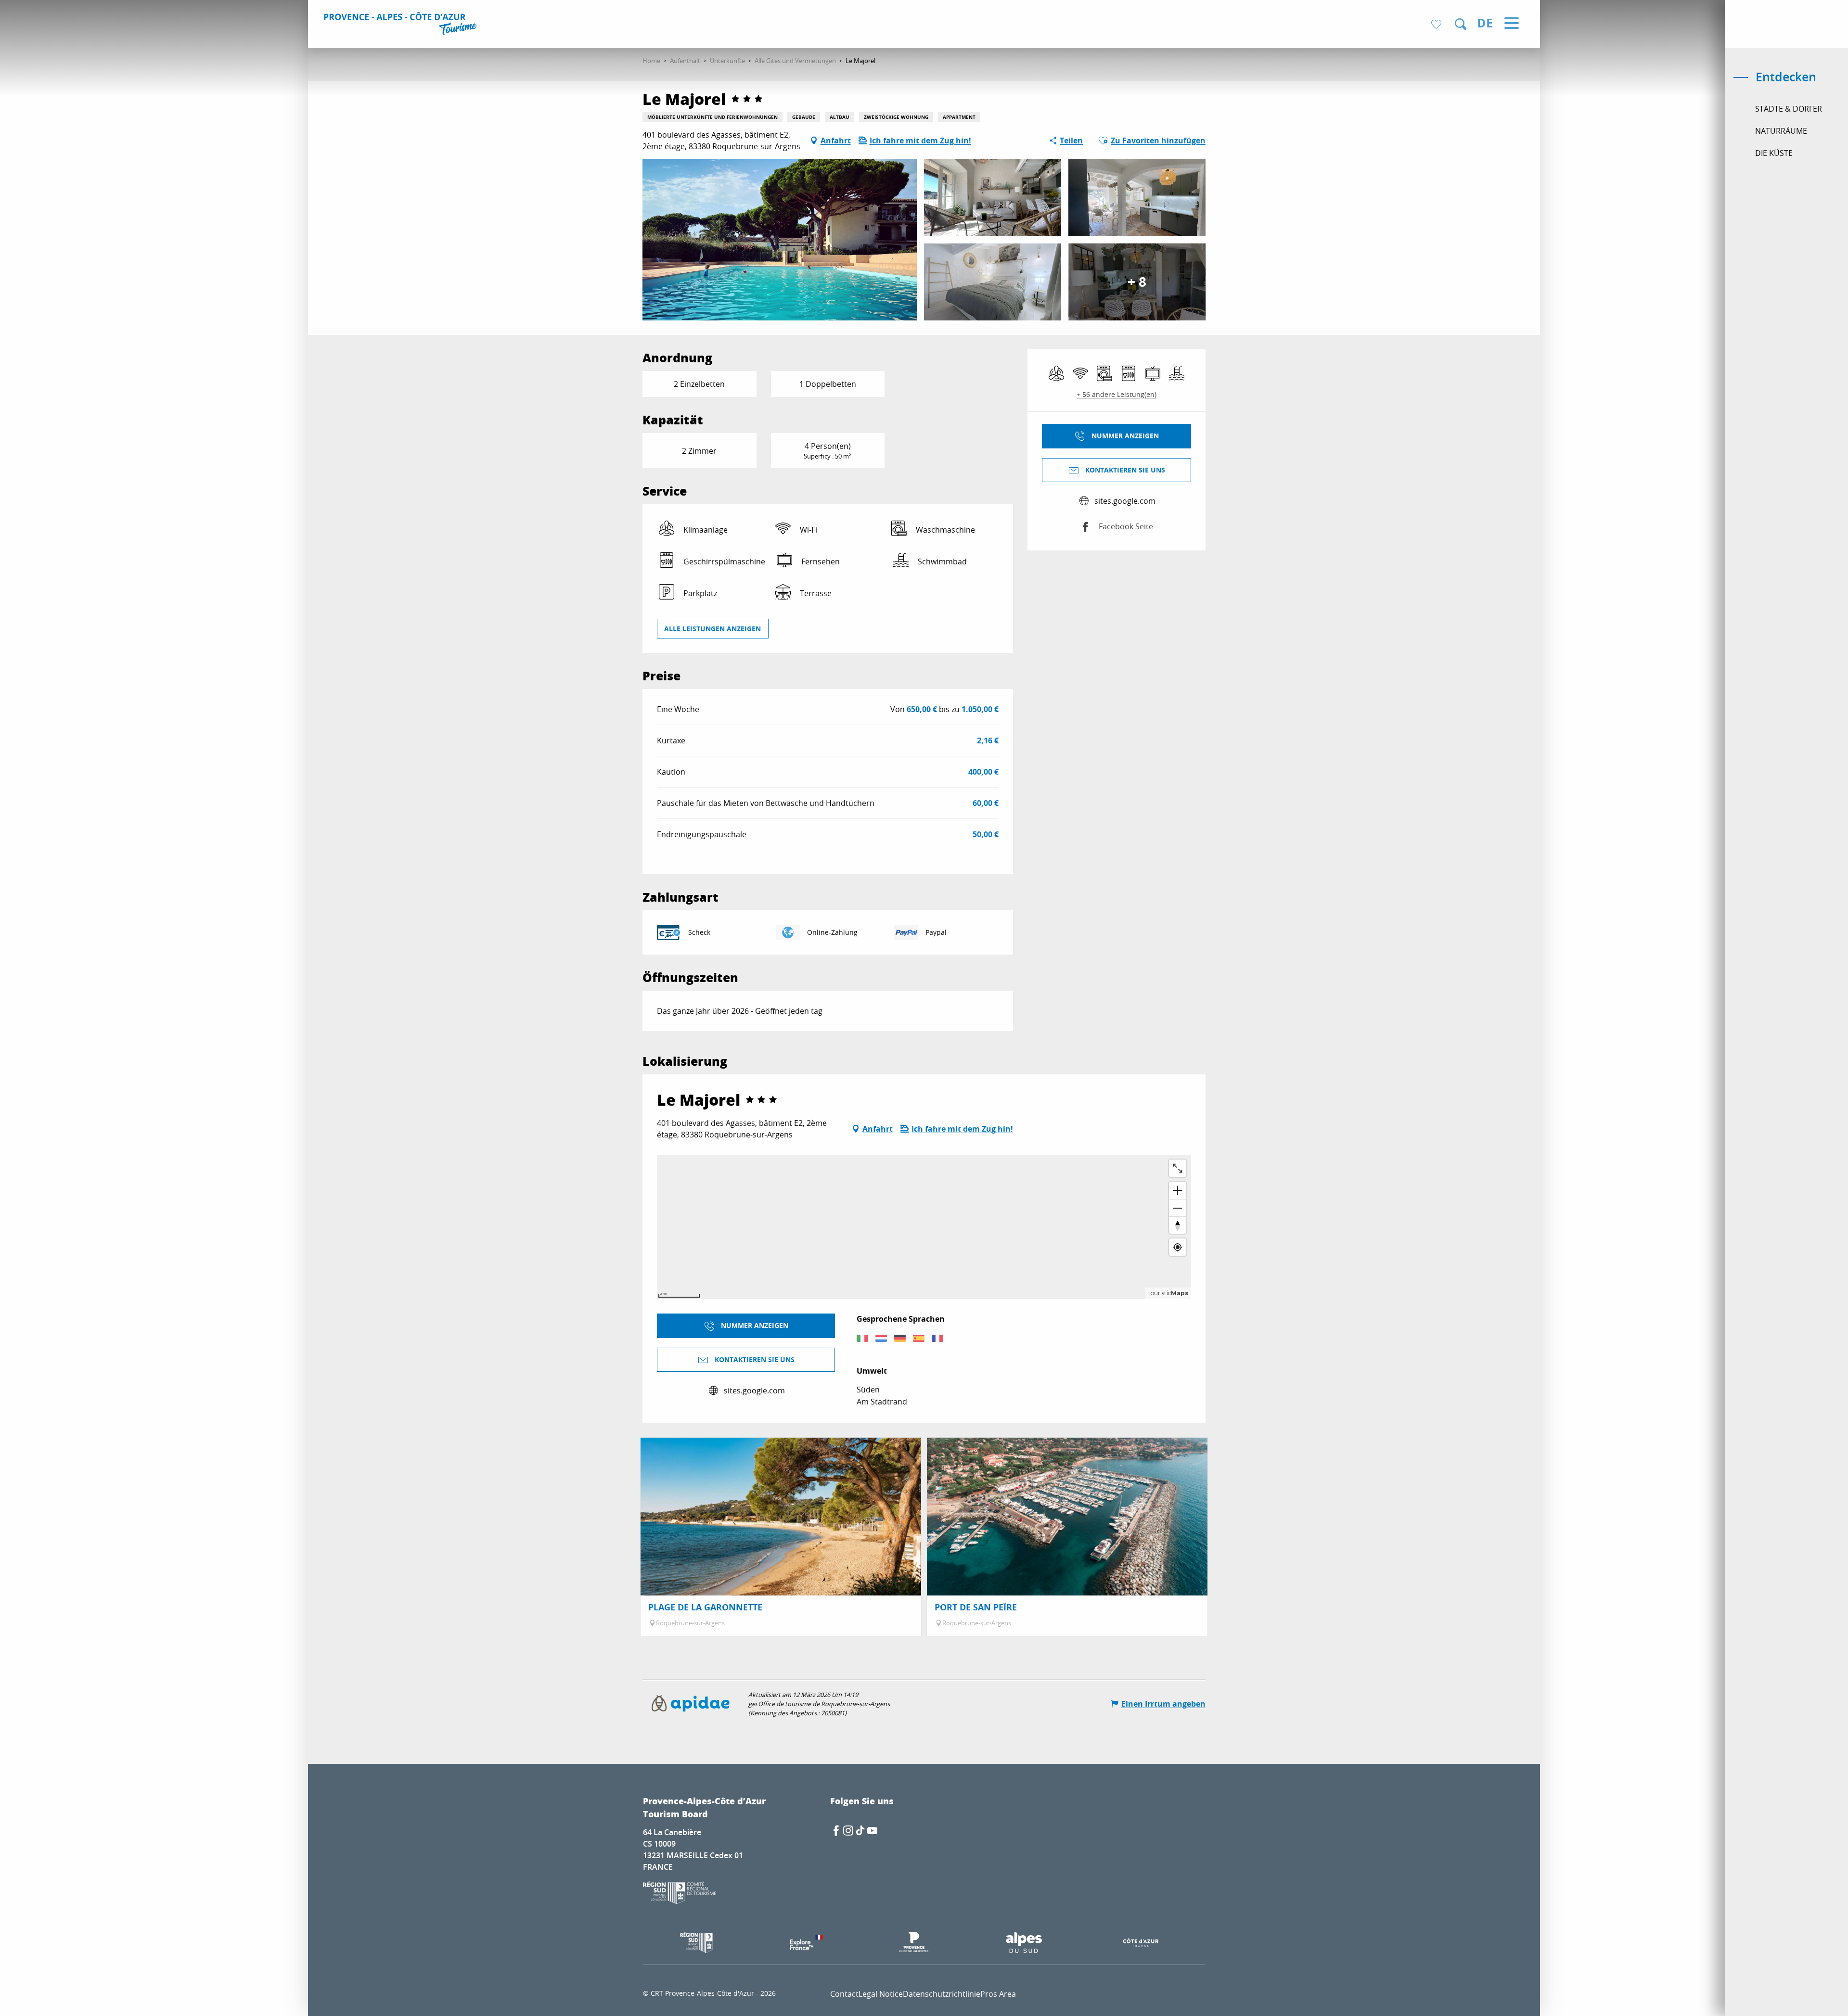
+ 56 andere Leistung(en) (1116, 394)
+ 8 (1137, 282)
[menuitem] (402, 25)
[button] (1461, 24)
